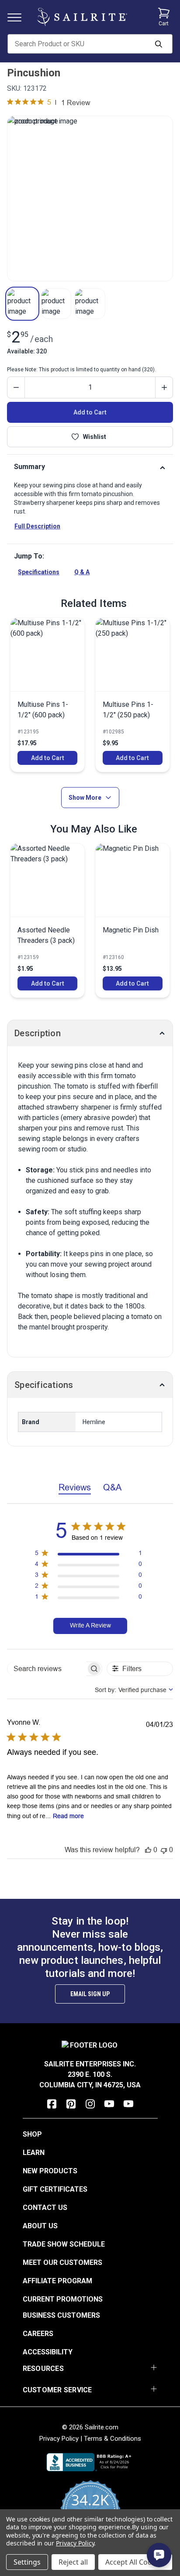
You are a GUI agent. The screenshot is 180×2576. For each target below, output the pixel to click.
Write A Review (90, 1625)
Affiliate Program (57, 2281)
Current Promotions (63, 2299)
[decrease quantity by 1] (16, 387)
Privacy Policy (59, 2439)
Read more (68, 1816)
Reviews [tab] (75, 1487)
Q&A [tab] (112, 1487)
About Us (40, 2226)
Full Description (37, 526)
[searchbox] (47, 1669)
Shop (32, 2134)
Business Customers (61, 2315)
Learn (34, 2153)
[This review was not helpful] (164, 1850)
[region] (88, 1555)
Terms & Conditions (112, 2439)
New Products (50, 2171)
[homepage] (82, 17)
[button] (22, 304)
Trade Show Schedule (64, 2244)
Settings (27, 2562)
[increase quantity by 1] (164, 387)
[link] (47, 695)
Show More (85, 798)
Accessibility (48, 2352)
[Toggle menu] (18, 17)
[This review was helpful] (148, 1850)
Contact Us (45, 2208)
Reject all (73, 2562)
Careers (38, 2334)
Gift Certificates (55, 2189)
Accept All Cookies (135, 2562)
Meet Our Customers (62, 2263)
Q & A (82, 572)
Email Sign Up (90, 1994)
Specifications (39, 572)
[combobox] (134, 1690)
